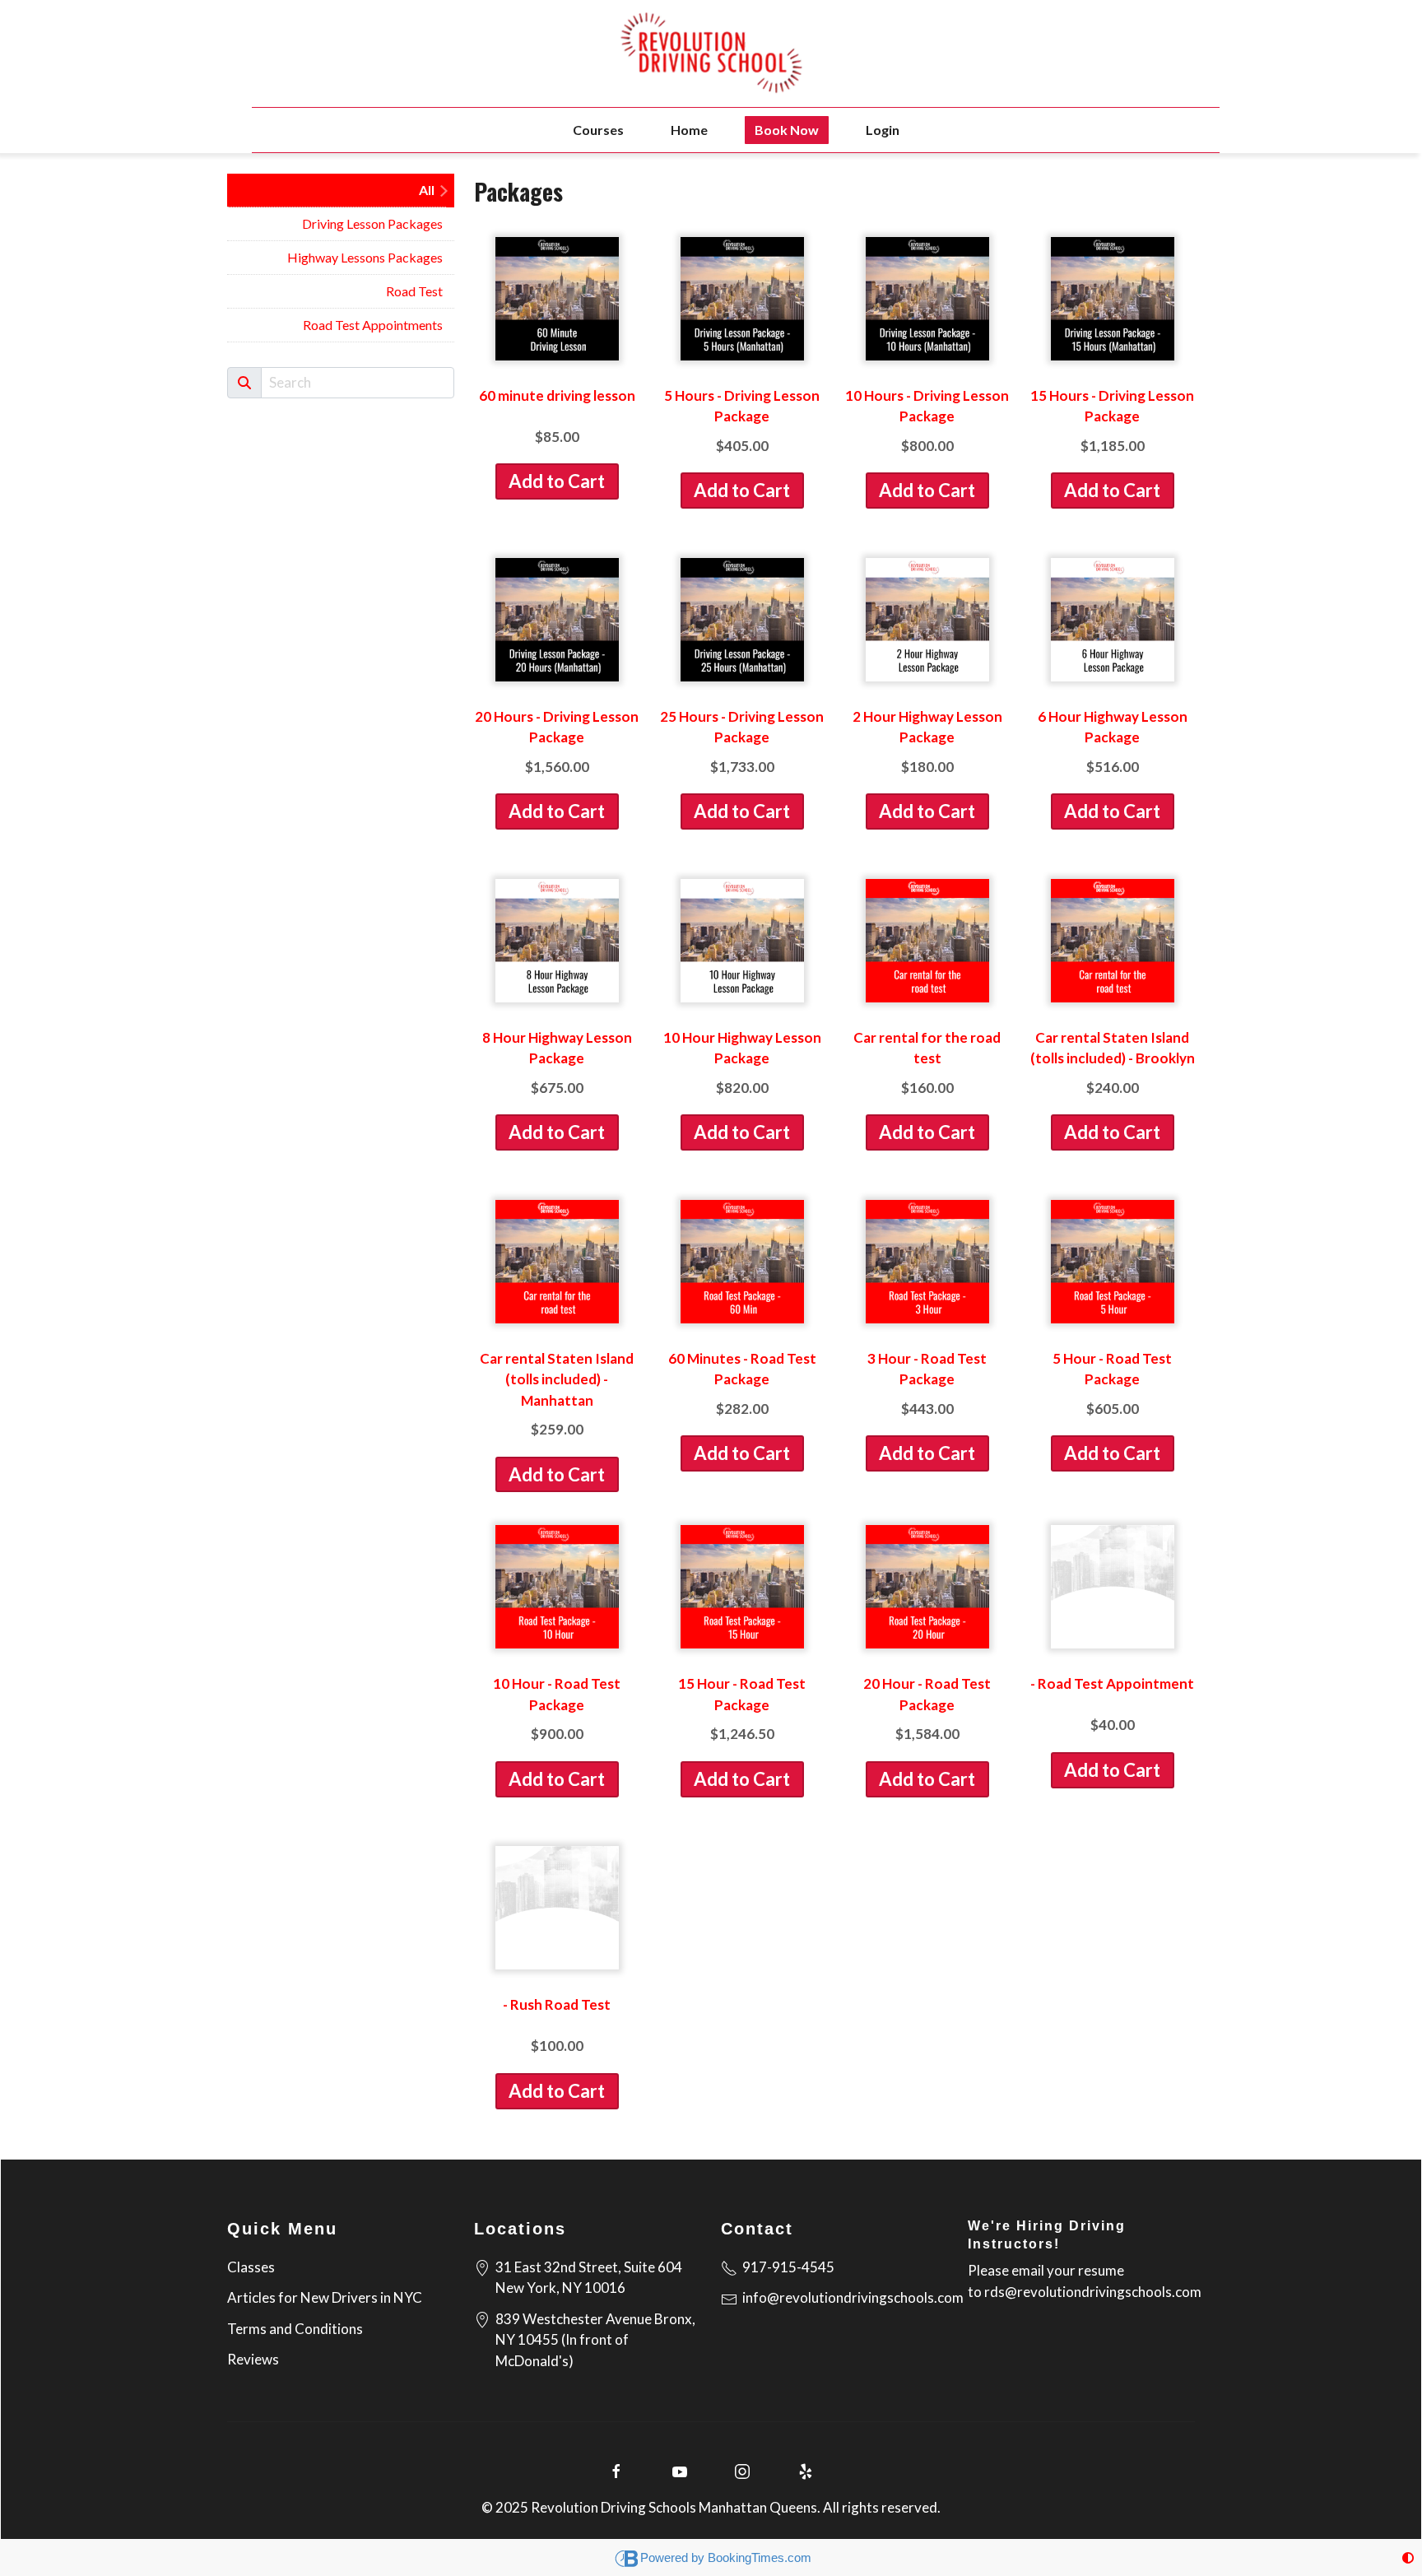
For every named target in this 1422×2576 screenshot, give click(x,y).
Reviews (253, 2359)
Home (689, 130)
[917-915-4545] (729, 2267)
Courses (598, 130)
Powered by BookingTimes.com (726, 2557)
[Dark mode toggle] (1408, 2557)
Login (883, 130)
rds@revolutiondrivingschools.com (1093, 2292)
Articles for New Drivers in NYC (325, 2297)
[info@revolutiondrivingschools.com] (729, 2297)
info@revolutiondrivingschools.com (853, 2297)
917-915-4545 (788, 2267)
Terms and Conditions (295, 2329)
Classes (251, 2267)
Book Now (787, 130)
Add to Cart (557, 481)
